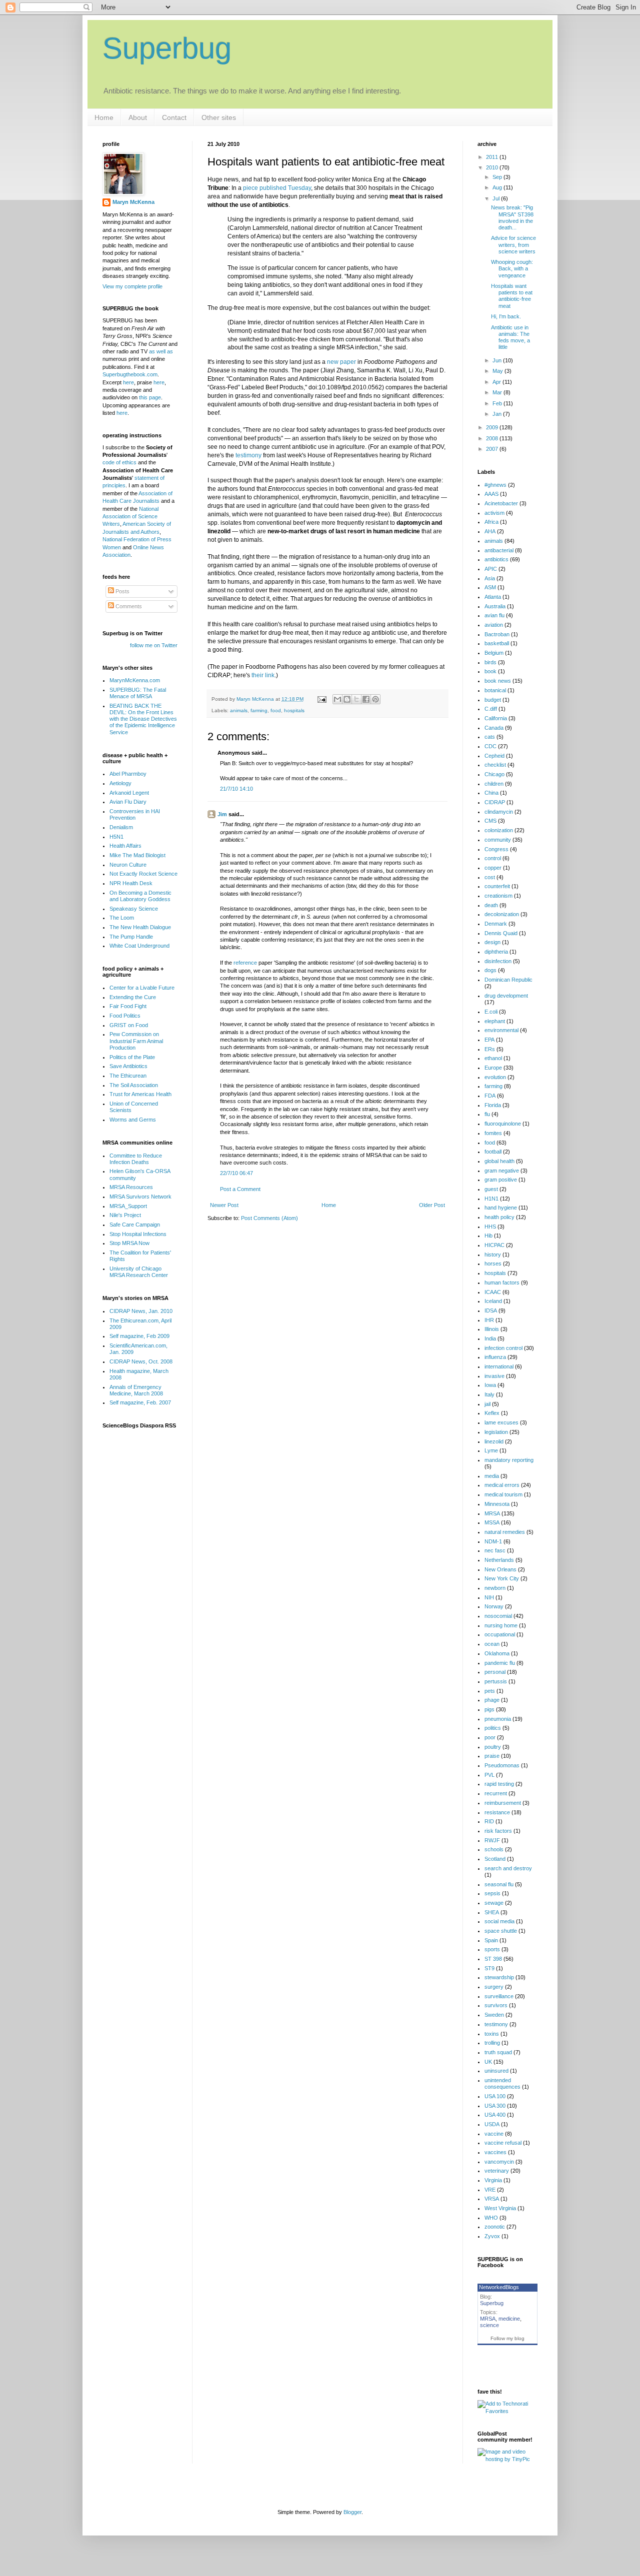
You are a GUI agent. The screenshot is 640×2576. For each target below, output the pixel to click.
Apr (497, 382)
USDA (492, 2124)
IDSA (491, 1310)
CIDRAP (495, 802)
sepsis (492, 1893)
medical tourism (503, 1494)
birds (490, 662)
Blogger (352, 2512)
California (496, 718)
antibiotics (496, 559)
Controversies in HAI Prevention (135, 814)
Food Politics (125, 1016)
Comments (128, 606)
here (128, 382)
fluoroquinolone (503, 1124)
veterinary (497, 2171)
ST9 (489, 1968)
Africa (491, 522)
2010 (493, 167)
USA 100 (495, 2096)
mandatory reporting (509, 1460)
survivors (496, 2005)
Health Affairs (125, 846)
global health (499, 1161)
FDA (490, 1096)
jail (487, 1404)
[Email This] (337, 699)
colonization (499, 830)
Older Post (432, 1205)
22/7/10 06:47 (236, 1173)
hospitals (294, 710)
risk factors (498, 1831)
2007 (493, 449)
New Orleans (500, 1569)
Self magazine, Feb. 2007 (140, 1402)
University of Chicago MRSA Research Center (139, 1272)
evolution (495, 1077)
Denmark (496, 924)
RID (489, 1821)
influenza (495, 1357)
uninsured (496, 2071)
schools (494, 1849)
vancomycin (499, 2162)
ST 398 (493, 1959)
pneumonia (498, 1719)
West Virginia (500, 2208)
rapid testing (499, 1784)
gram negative (502, 1171)
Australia (495, 606)
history (493, 1255)
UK (488, 2062)
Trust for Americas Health (140, 1094)
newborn (495, 1588)
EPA (489, 1040)
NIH (489, 1597)
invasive (494, 1376)
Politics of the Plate (132, 1057)
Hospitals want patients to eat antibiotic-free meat (512, 296)
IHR (489, 1320)
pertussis (496, 1681)
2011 (493, 157)
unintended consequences (502, 2083)
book (490, 671)
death (491, 905)
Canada (494, 728)
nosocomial (498, 1616)
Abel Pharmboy (128, 774)
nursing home (501, 1625)
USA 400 (495, 2115)
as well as (161, 351)
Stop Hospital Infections (138, 1234)
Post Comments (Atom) (269, 1218)
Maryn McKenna (133, 202)
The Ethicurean (128, 1076)
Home (104, 117)
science (489, 2325)
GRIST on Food (129, 1025)
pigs (489, 1709)
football (493, 1152)
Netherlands (499, 1560)
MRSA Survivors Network (140, 1197)
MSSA (492, 1522)
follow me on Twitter (154, 645)
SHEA (492, 1912)
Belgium (494, 653)
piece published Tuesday (277, 188)
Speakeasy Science (134, 909)
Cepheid (494, 756)
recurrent (496, 1793)
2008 (493, 438)
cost (490, 877)
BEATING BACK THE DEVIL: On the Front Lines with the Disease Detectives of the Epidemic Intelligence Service (143, 719)
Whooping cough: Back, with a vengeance (512, 268)
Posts (122, 591)
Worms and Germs (133, 1120)
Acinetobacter (501, 503)
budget (493, 700)
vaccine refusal (503, 2143)
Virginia (493, 2180)
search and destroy (508, 1868)
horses (493, 1264)
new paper (341, 362)
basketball (497, 643)
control (493, 858)
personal (495, 1672)
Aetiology (120, 783)
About (138, 117)
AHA (490, 531)
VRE (490, 2190)
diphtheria (496, 952)
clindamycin (499, 812)
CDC (490, 746)
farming (259, 710)
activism (494, 513)
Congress (496, 849)
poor (490, 1737)
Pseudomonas (502, 1765)
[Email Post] (321, 699)
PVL (489, 1775)
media (492, 1476)
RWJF (492, 1840)
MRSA (492, 1513)
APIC (491, 569)
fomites (493, 1133)
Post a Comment (240, 1189)
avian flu (494, 615)
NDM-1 (493, 1541)
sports (492, 1949)
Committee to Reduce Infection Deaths (136, 1159)
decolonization (502, 914)
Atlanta (493, 597)
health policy (499, 1217)
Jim (222, 814)
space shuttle (501, 1931)
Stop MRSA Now (129, 1243)
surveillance (499, 1996)
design (492, 942)
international (499, 1366)
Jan (498, 414)
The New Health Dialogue (140, 927)
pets (490, 1691)
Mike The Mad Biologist (137, 855)
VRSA (492, 2199)
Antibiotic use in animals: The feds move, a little (510, 337)
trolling (492, 2043)
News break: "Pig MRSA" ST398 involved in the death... (512, 217)
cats (490, 737)
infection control (503, 1348)
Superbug (167, 48)
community (498, 840)
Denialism (121, 827)
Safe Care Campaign (135, 1225)
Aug (498, 187)
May (498, 371)
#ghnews (495, 485)
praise (492, 1756)
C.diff (491, 709)
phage (492, 1700)
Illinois (492, 1329)
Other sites (219, 117)
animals (239, 710)
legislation (496, 1432)
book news (498, 681)
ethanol (493, 1058)
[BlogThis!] (347, 699)
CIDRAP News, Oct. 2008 (141, 1361)
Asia (490, 578)
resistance (497, 1812)
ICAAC (493, 1292)
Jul (497, 198)
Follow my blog (507, 2338)
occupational (500, 1634)
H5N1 (116, 837)
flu (487, 1114)
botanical (495, 690)
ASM (490, 587)
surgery (494, 1987)
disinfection (498, 961)
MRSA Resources (131, 1187)
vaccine (494, 2134)
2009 (493, 427)
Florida (493, 1105)
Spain (491, 1940)
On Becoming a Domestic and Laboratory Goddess (140, 896)
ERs (490, 1049)
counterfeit (497, 886)
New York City (502, 1578)
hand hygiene (501, 1208)
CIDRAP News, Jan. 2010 (141, 1311)
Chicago (494, 774)
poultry (493, 1747)
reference (245, 963)
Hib (488, 1236)
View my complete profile (132, 286)
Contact (174, 117)
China (491, 793)
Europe (493, 1068)
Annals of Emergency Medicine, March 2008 (136, 1390)
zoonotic (495, 2227)
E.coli (491, 1012)
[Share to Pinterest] (375, 699)
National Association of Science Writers (130, 517)
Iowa (490, 1385)
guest (491, 1189)
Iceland (493, 1301)
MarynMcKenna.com (135, 680)
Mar (498, 392)
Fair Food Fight (128, 1006)
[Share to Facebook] (366, 699)
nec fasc (495, 1550)
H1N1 (491, 1199)
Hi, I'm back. (506, 316)
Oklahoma (497, 1653)
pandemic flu (500, 1663)
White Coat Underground (139, 946)
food (276, 710)
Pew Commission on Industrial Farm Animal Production (136, 1041)
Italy (489, 1394)
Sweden (494, 2015)
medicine (509, 2319)
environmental (501, 1030)
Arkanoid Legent (129, 793)
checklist (495, 765)
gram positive (501, 1180)
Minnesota (497, 1504)
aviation (494, 625)
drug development (506, 996)
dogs (490, 970)
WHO (491, 2218)
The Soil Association (134, 1085)
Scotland (495, 1859)
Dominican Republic (508, 980)
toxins (492, 2034)
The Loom (122, 918)
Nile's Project (125, 1215)
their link (263, 675)
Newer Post (224, 1205)
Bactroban (497, 634)
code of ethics (120, 462)
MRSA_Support (128, 1206)
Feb (498, 403)
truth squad (498, 2052)
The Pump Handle (131, 937)
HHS (490, 1227)
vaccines (495, 2152)
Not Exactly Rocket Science (143, 874)
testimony (248, 455)
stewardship (499, 1977)
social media (499, 1921)
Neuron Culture (128, 865)
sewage (494, 1903)
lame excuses (501, 1422)
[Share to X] (356, 699)
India (490, 1338)
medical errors (502, 1485)
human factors (502, 1283)
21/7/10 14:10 (236, 789)
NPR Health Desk (131, 883)
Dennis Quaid (501, 933)
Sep (498, 177)
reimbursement (503, 1803)
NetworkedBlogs (499, 2287)
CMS (490, 821)
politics (493, 1728)
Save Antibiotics (128, 1066)
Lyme (491, 1450)
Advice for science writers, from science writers (513, 244)
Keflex (492, 1413)
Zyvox (492, 2236)
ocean (492, 1644)
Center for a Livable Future (142, 988)
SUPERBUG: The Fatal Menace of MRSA (138, 693)
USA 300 (495, 2106)
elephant (495, 1021)
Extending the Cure (133, 997)
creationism (498, 896)
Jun (498, 360)
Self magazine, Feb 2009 (139, 1336)
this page (150, 397)
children (494, 784)
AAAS (491, 494)
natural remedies (505, 1532)
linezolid (494, 1441)
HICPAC (494, 1245)
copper (493, 868)
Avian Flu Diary (128, 802)
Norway (494, 1606)
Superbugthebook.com (130, 374)
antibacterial (499, 550)
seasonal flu (499, 1884)
